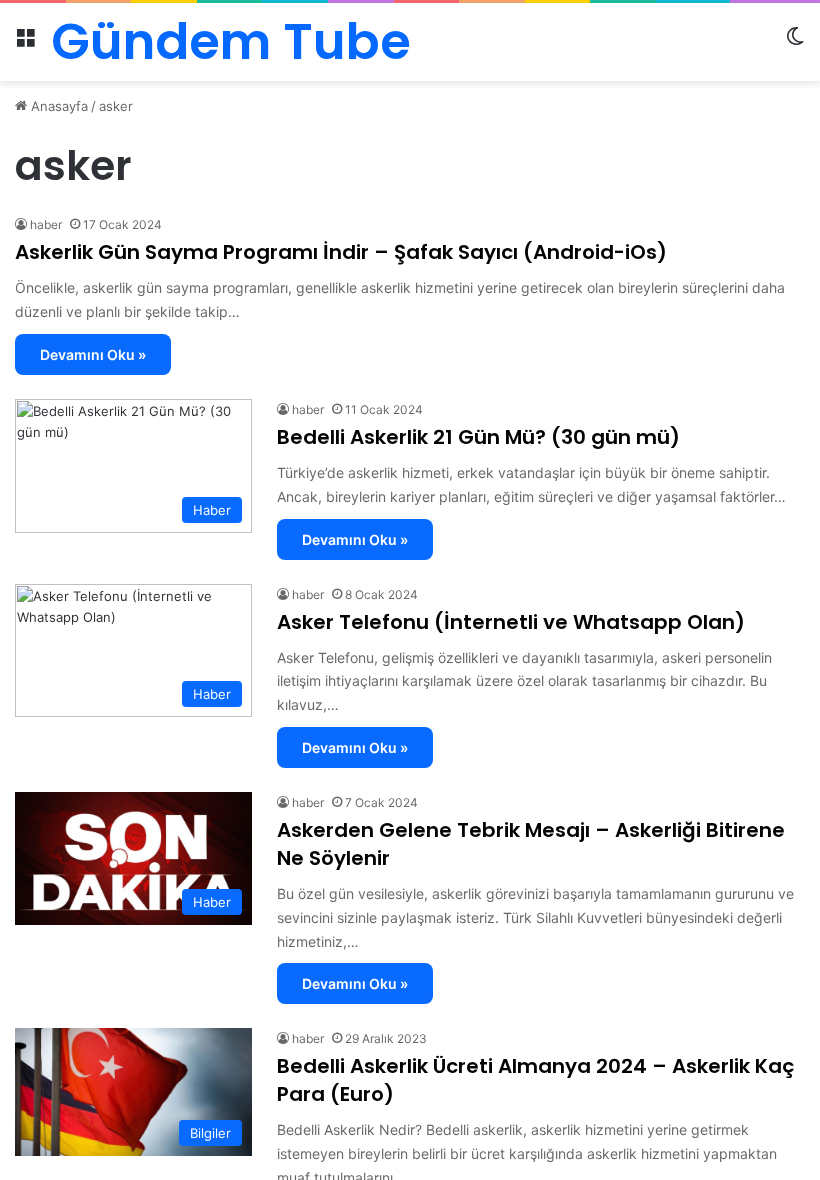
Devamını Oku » (93, 354)
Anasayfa (57, 106)
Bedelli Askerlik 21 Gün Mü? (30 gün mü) (478, 437)
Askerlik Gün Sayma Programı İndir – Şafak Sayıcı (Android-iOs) (341, 252)
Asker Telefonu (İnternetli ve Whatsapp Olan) (511, 622)
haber (46, 224)
